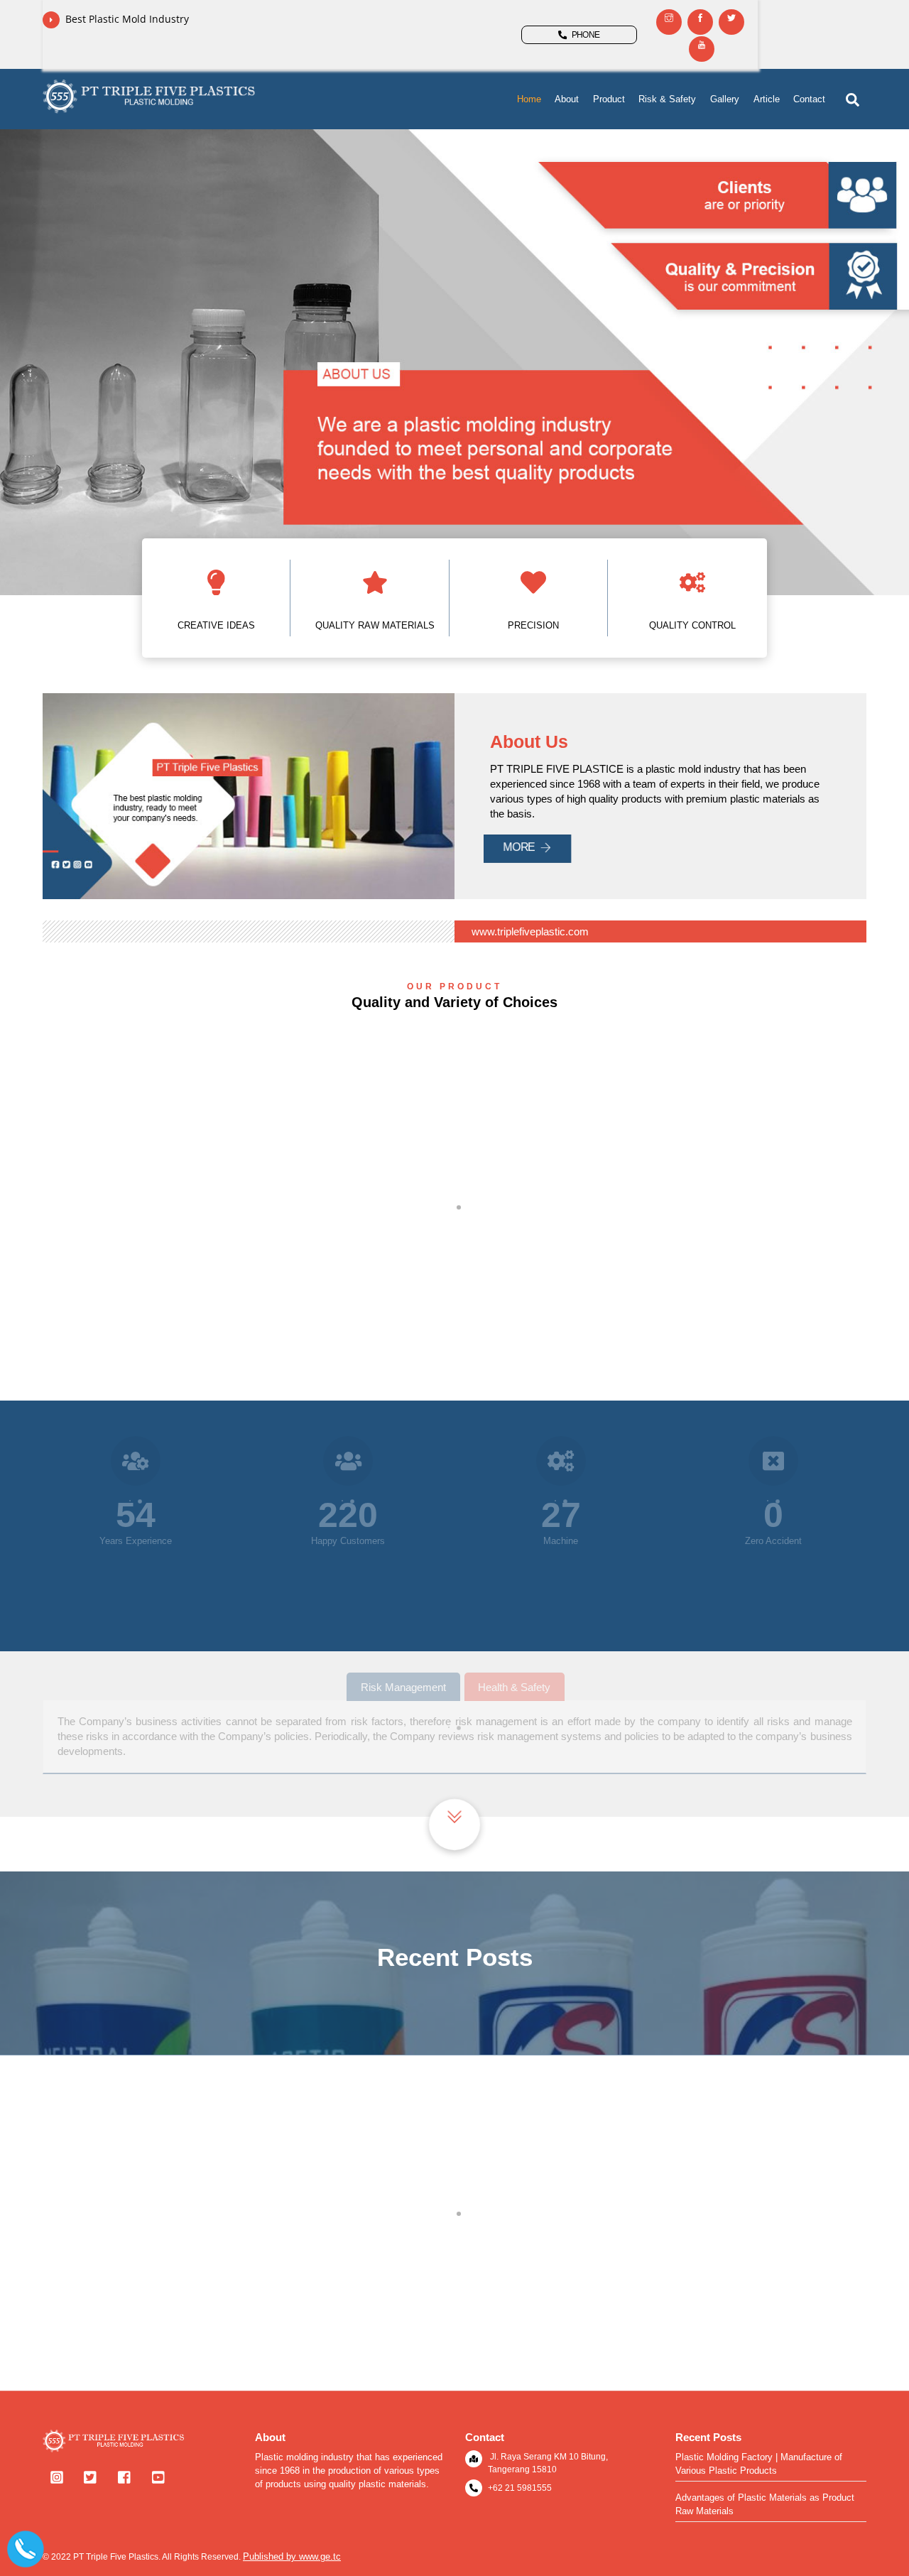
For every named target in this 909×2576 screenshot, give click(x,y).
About (567, 99)
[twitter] (91, 2476)
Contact (809, 99)
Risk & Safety (667, 99)
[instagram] (57, 2476)
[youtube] (159, 2476)
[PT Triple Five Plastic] (149, 108)
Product (609, 99)
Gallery (725, 99)
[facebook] (125, 2476)
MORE (519, 847)
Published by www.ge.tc (292, 2556)
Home (529, 99)
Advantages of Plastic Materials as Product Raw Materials (765, 2504)
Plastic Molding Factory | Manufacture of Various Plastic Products (454, 2331)
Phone (586, 35)
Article (767, 99)
